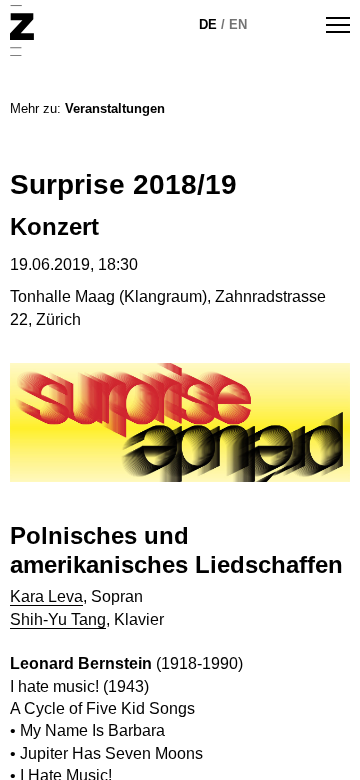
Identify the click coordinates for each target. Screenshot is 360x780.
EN (238, 24)
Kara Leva (46, 596)
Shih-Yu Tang (58, 619)
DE (208, 24)
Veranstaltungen (115, 108)
